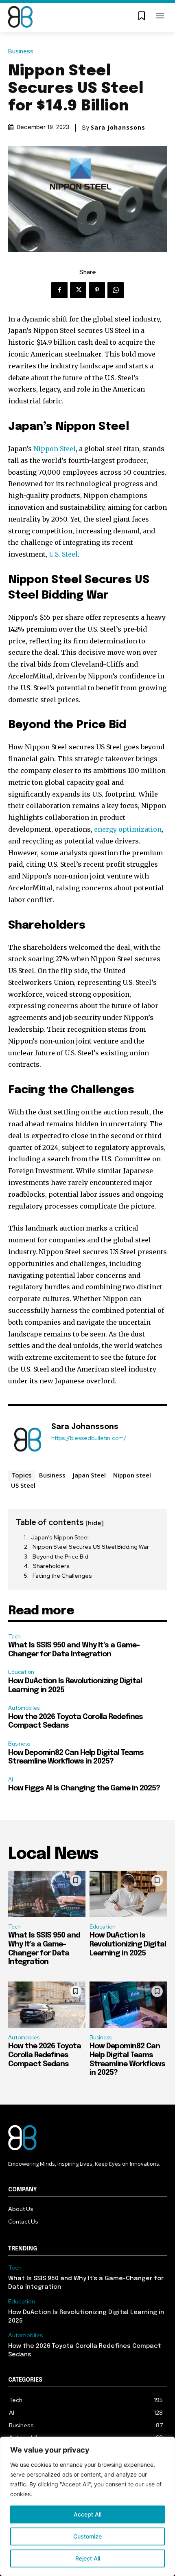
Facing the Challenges (62, 1576)
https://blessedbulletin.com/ (89, 1438)
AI (11, 1780)
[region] (87, 2506)
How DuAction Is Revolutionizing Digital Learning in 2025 (128, 1944)
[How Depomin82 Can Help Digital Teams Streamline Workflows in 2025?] (128, 2005)
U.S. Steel (63, 554)
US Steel (23, 1485)
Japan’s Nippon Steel (60, 1537)
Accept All (87, 2514)
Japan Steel (89, 1475)
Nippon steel (132, 1475)
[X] (78, 290)
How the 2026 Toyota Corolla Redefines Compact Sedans (45, 2055)
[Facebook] (59, 290)
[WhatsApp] (116, 290)
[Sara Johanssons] (28, 1440)
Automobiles (24, 1708)
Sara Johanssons (118, 128)
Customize (87, 2536)
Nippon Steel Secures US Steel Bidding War (91, 1547)
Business (21, 52)
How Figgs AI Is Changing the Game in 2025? (84, 1788)
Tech (14, 1637)
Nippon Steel (55, 449)
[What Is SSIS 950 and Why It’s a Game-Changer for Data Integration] (47, 1894)
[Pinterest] (97, 290)
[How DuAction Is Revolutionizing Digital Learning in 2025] (128, 1894)
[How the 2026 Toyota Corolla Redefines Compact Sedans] (47, 2005)
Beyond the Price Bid (60, 1557)
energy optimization (128, 829)
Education (21, 1672)
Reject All (88, 2558)
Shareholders (51, 1566)
